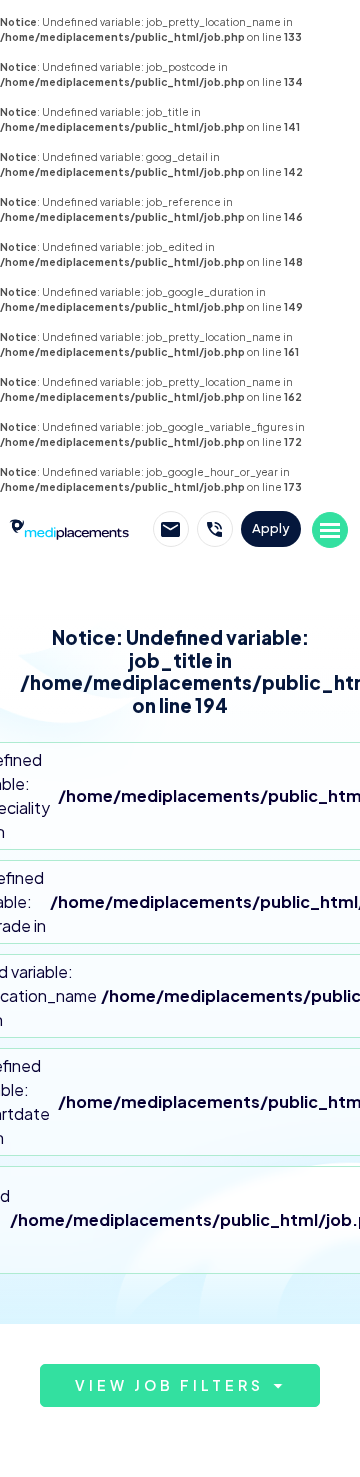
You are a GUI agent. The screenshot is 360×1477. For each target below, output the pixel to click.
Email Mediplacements (171, 529)
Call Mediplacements (215, 529)
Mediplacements (69, 528)
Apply (271, 528)
